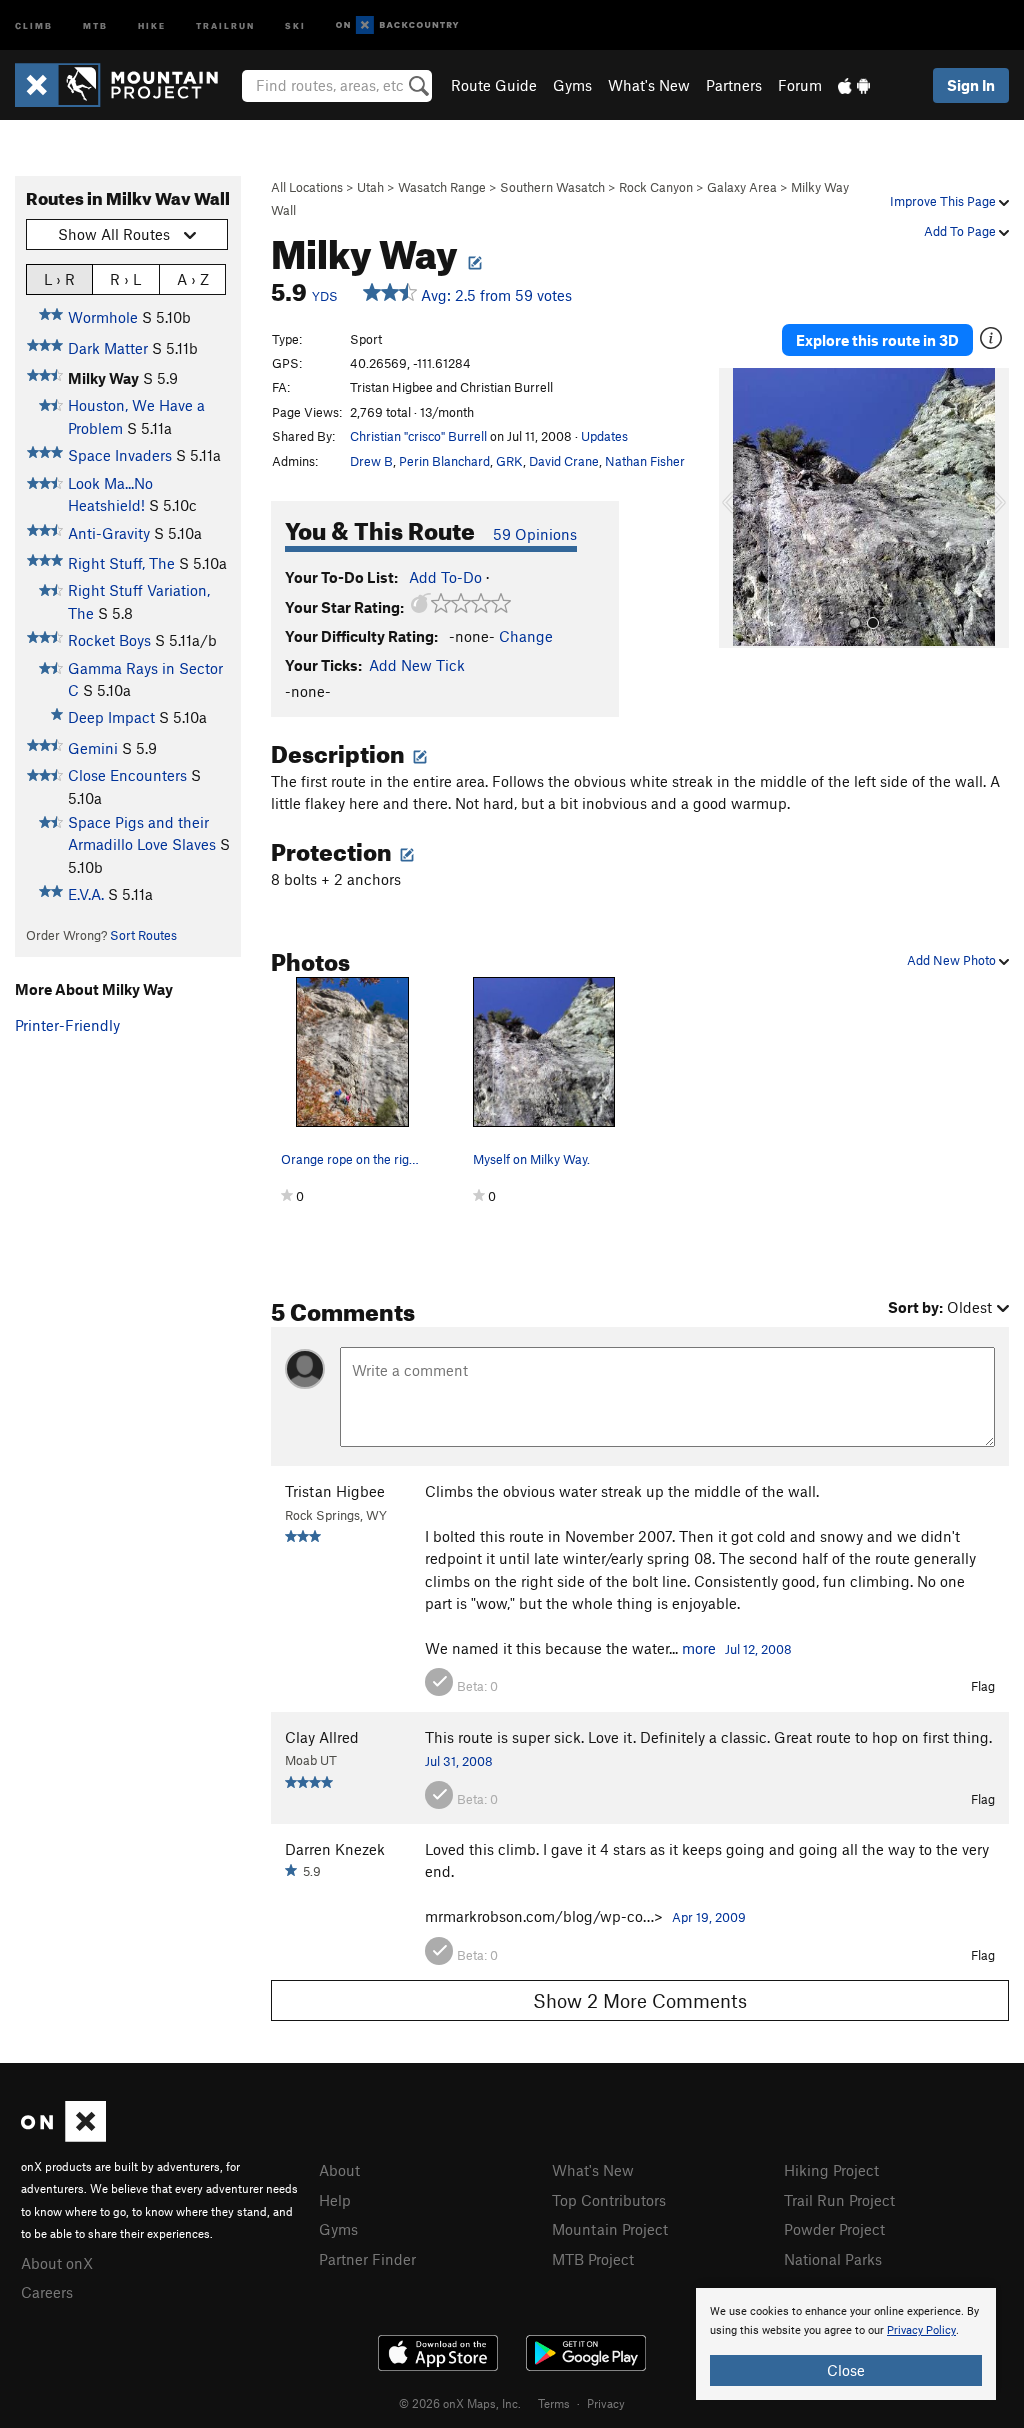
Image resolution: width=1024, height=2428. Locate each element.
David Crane (564, 461)
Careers (47, 2292)
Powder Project (834, 2229)
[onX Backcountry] (397, 25)
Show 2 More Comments (640, 2000)
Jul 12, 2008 (758, 1649)
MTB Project (593, 2259)
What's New (649, 85)
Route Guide (494, 85)
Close (846, 2370)
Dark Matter (108, 348)
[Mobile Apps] (854, 85)
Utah (370, 187)
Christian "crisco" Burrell (418, 436)
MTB (95, 24)
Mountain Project (610, 2229)
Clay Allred (322, 1737)
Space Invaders (120, 455)
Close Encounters (127, 775)
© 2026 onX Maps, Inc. (460, 2403)
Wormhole (103, 317)
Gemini (93, 748)
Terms (554, 2403)
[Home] (126, 85)
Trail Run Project (839, 2200)
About (339, 2170)
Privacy (606, 2403)
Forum (800, 85)
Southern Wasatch (552, 187)
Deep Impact (111, 717)
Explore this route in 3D (877, 340)
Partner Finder (367, 2259)
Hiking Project (831, 2170)
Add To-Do (445, 577)
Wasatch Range (442, 187)
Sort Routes (143, 935)
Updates (604, 436)
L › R (59, 279)
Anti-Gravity (109, 533)
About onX (57, 2263)
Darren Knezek (335, 1849)
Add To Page (961, 231)
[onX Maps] (63, 2136)
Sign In (971, 85)
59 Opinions (535, 534)
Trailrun (225, 24)
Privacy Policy (921, 2330)
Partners (734, 85)
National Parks (833, 2259)
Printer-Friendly (67, 1025)
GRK (509, 461)
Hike (152, 24)
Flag (983, 1686)
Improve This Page (944, 201)
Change (526, 636)
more (699, 1648)
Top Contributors (609, 2200)
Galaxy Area (742, 187)
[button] (739, 508)
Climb (34, 24)
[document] (846, 2344)
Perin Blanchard (444, 461)
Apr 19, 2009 (709, 1917)
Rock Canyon (656, 187)
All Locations (307, 187)
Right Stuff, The (121, 563)
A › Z (193, 279)
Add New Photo (953, 960)
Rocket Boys (109, 640)
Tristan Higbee (335, 1491)
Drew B (371, 461)
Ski (295, 24)
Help (335, 2200)
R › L (125, 279)
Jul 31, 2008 (459, 1761)
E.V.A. (86, 894)
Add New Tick (417, 665)
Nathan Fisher (645, 461)
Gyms (572, 85)
